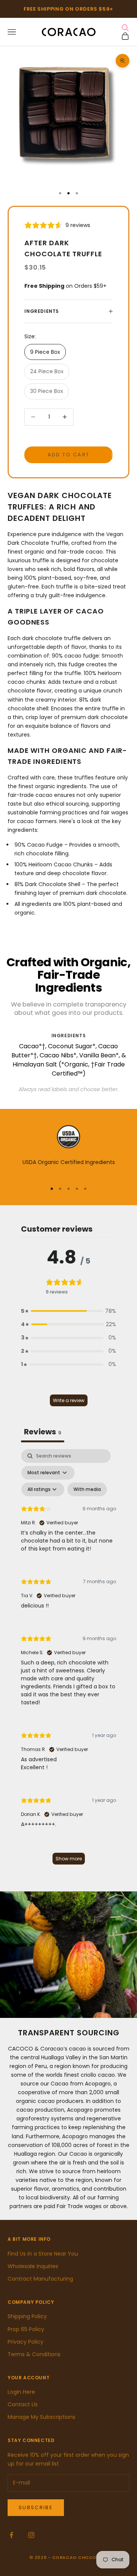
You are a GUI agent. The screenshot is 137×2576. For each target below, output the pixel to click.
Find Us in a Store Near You (43, 2254)
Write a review (69, 1400)
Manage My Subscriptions (41, 2417)
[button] (68, 1311)
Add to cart (69, 455)
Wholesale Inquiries (33, 2266)
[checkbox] (87, 1489)
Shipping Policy (27, 2316)
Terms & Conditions (34, 2354)
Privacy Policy (25, 2342)
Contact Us (23, 2404)
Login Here (21, 2392)
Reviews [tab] (43, 1432)
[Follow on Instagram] (31, 2535)
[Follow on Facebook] (11, 2535)
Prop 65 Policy (26, 2329)
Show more (69, 1859)
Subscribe (36, 2507)
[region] (68, 1150)
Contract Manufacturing (40, 2279)
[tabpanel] (68, 1660)
